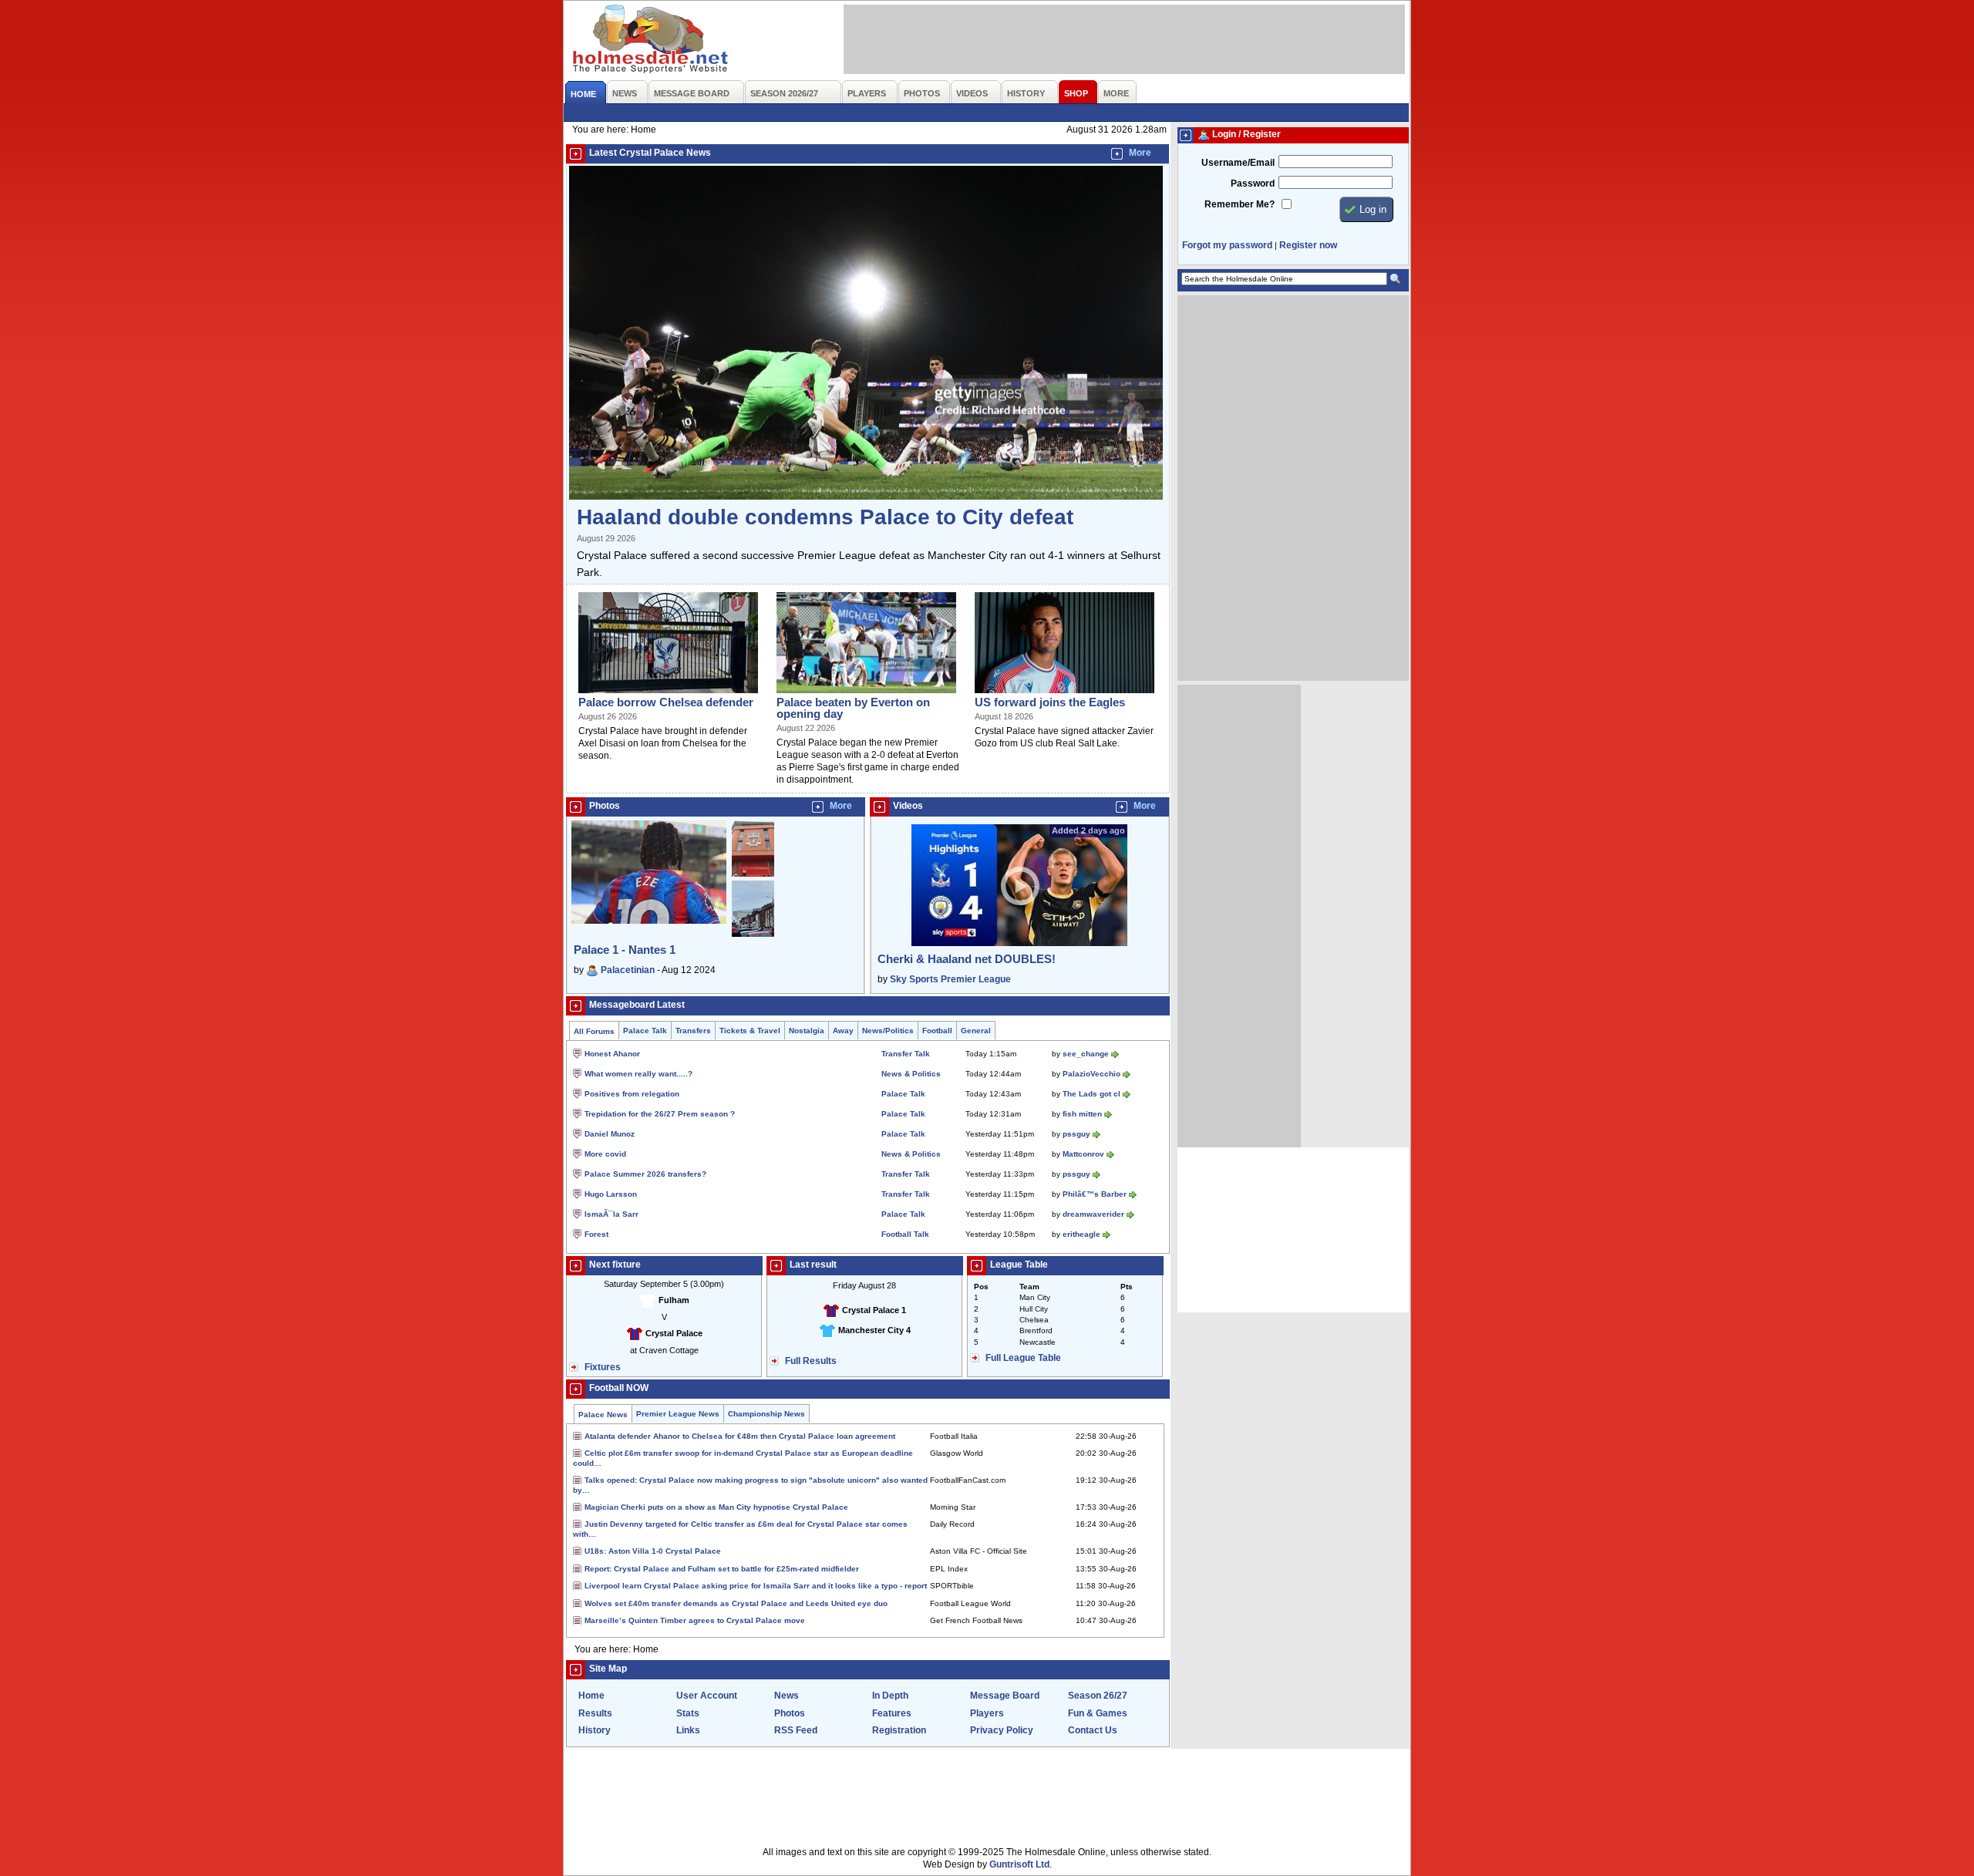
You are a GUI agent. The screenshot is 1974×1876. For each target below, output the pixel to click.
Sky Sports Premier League (950, 979)
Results (595, 1713)
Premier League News (678, 1414)
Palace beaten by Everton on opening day (853, 708)
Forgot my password (1227, 245)
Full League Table (1023, 1358)
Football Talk (905, 1234)
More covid (605, 1154)
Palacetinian (628, 970)
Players (987, 1713)
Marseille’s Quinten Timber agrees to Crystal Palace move (695, 1620)
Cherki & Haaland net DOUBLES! (967, 959)
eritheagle (1081, 1234)
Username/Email (1238, 163)
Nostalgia (807, 1031)
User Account (707, 1696)
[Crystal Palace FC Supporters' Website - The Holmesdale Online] (651, 40)
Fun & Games (1098, 1713)
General (976, 1031)
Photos (790, 1713)
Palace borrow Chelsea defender (666, 702)
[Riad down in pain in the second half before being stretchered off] (866, 694)
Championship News (766, 1414)
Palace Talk (645, 1031)
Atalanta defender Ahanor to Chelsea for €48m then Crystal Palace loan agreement (740, 1436)
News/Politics (888, 1031)
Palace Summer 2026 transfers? (645, 1174)
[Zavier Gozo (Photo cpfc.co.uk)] (1064, 694)
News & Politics (911, 1074)
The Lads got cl (1091, 1094)
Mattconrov (1083, 1154)
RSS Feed (796, 1730)
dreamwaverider (1093, 1214)
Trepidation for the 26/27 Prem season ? (660, 1114)
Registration (899, 1730)
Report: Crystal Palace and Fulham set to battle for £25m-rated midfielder (722, 1569)
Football (937, 1031)
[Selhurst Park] (668, 694)
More (1140, 153)
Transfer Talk (906, 1054)
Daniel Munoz (610, 1134)
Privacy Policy (1002, 1730)
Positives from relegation (632, 1094)
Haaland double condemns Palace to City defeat (825, 517)
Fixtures (603, 1367)
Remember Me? (1240, 204)
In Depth (890, 1696)
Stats (688, 1713)
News (787, 1696)
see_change (1086, 1054)
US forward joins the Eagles (1050, 702)
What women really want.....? (638, 1074)
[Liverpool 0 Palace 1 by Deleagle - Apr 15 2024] (753, 934)
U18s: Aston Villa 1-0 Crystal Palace (653, 1551)
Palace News (603, 1415)
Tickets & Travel (750, 1031)
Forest (596, 1234)
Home (591, 1696)
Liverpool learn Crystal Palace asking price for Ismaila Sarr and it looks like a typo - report (756, 1586)
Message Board (1005, 1696)
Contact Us (1093, 1730)
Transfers (693, 1031)
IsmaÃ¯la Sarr (611, 1214)
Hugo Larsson (611, 1194)
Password (1253, 184)
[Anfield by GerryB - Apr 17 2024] (753, 877)
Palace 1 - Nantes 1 (625, 950)
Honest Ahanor (612, 1054)
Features (892, 1713)
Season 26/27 (1098, 1696)
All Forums (594, 1031)
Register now (1308, 245)
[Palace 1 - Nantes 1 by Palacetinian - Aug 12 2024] (649, 921)
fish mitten (1082, 1114)
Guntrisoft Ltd (1019, 1864)
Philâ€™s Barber (1095, 1194)
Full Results (811, 1361)
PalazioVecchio (1091, 1074)
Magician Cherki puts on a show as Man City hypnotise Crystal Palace (716, 1507)
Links (688, 1730)
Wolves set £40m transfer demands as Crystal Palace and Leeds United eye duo (736, 1603)
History (595, 1730)
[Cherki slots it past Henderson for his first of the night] (866, 497)
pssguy (1076, 1134)
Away (843, 1031)
